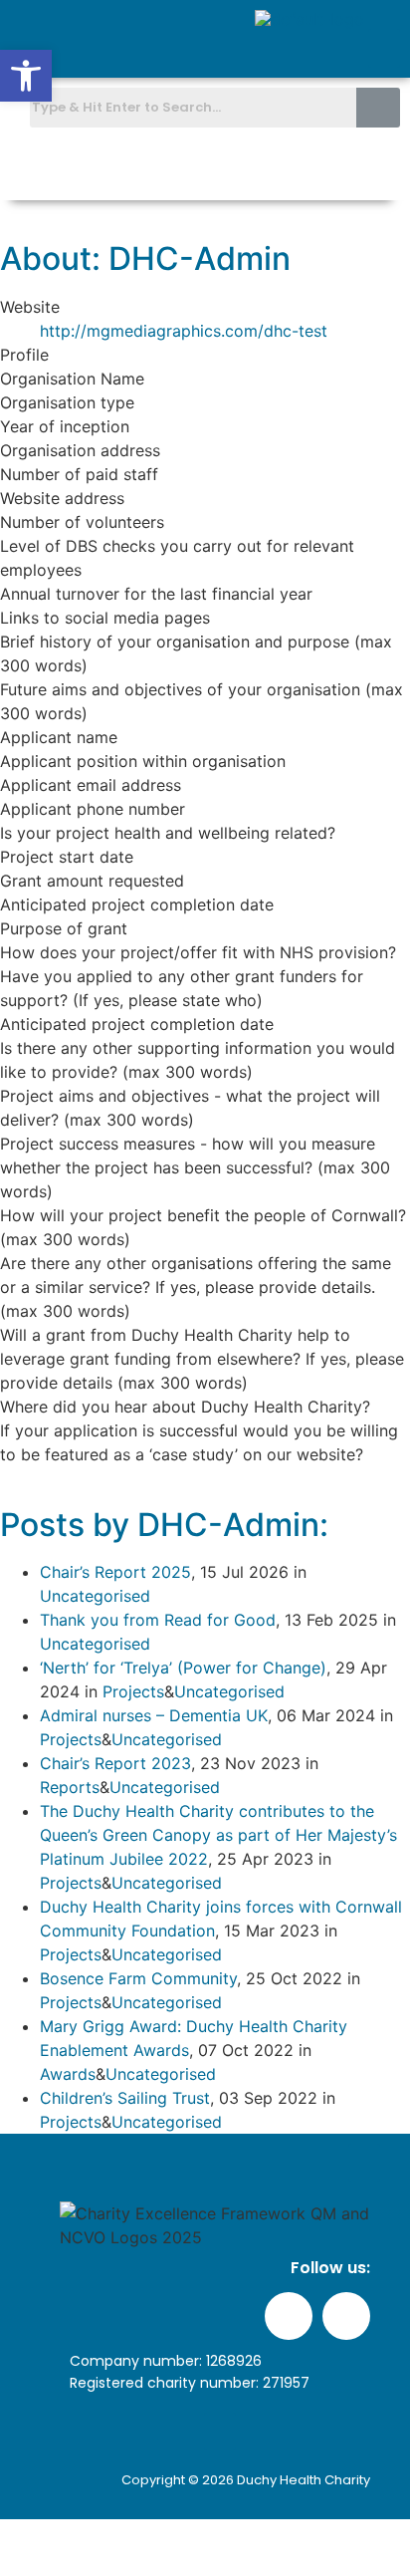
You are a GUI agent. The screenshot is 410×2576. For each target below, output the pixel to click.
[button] (384, 48)
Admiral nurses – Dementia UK (154, 1715)
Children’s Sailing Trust (125, 2098)
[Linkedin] (376, 167)
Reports (70, 1787)
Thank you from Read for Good (158, 1620)
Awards (68, 2074)
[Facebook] (329, 167)
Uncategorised (95, 1596)
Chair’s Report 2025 (115, 1572)
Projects (133, 1691)
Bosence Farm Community (138, 1978)
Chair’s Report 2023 (115, 1763)
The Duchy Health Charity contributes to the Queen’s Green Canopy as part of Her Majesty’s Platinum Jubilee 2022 (218, 1835)
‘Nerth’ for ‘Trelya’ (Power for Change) (183, 1668)
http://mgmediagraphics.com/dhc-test (184, 331)
